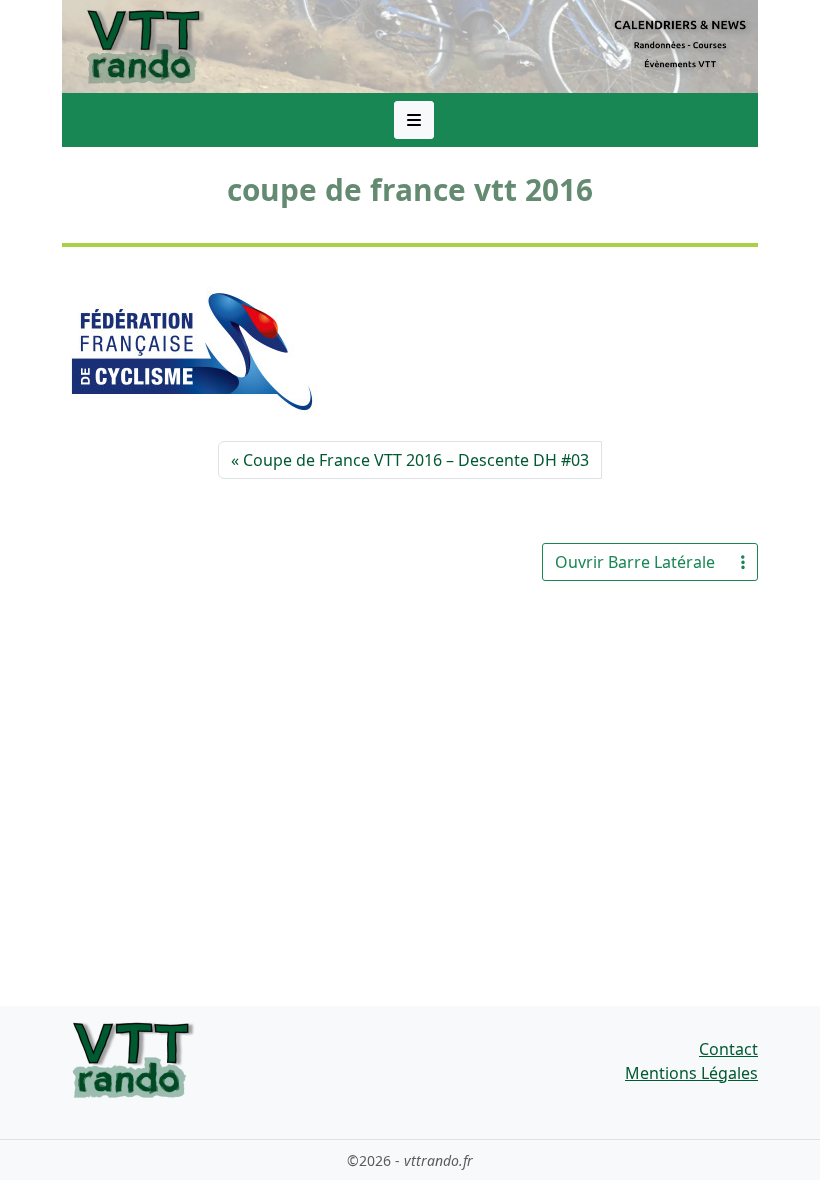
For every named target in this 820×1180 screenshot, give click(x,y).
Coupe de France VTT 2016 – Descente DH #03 (416, 460)
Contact (728, 1049)
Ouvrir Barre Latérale (635, 562)
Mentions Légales (691, 1073)
